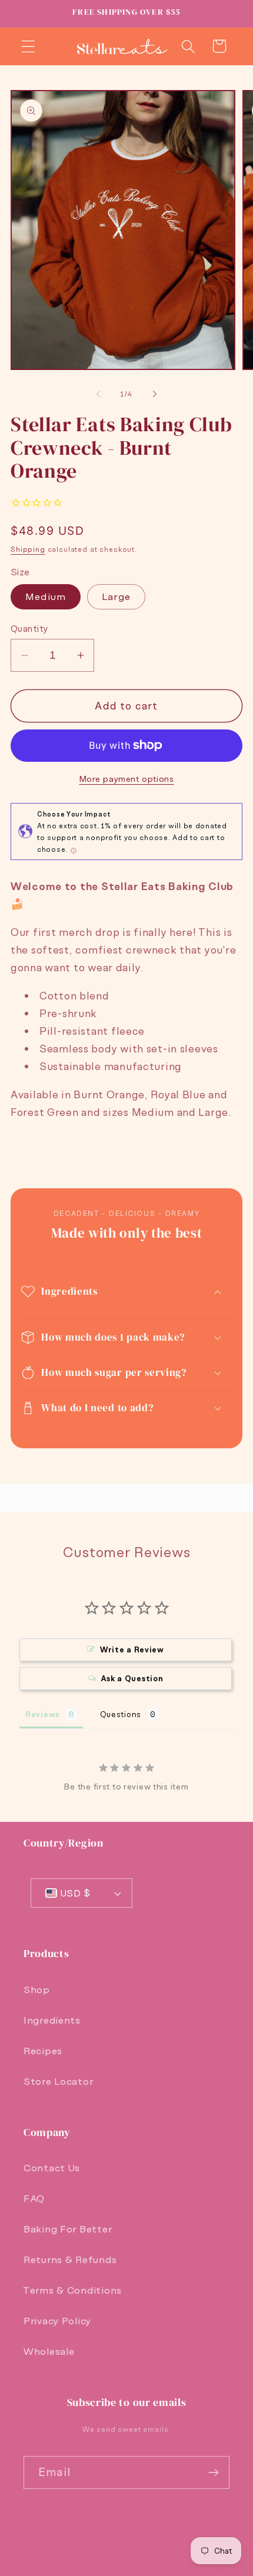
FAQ (34, 2198)
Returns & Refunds (70, 2260)
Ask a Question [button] (132, 1679)
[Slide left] (98, 394)
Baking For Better (68, 2229)
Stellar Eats (102, 2569)
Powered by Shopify (169, 2569)
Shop (37, 1990)
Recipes (43, 2051)
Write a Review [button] (132, 1650)
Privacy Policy (57, 2321)
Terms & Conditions (73, 2290)
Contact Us (52, 2168)
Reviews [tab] (42, 1714)
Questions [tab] (121, 1714)
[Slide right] (155, 394)
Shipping (28, 549)
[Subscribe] (213, 2472)
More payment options (127, 779)
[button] (29, 46)
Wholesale (49, 2351)
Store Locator (58, 2081)
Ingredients (52, 2020)
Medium (46, 596)
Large (116, 596)
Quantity (30, 628)
